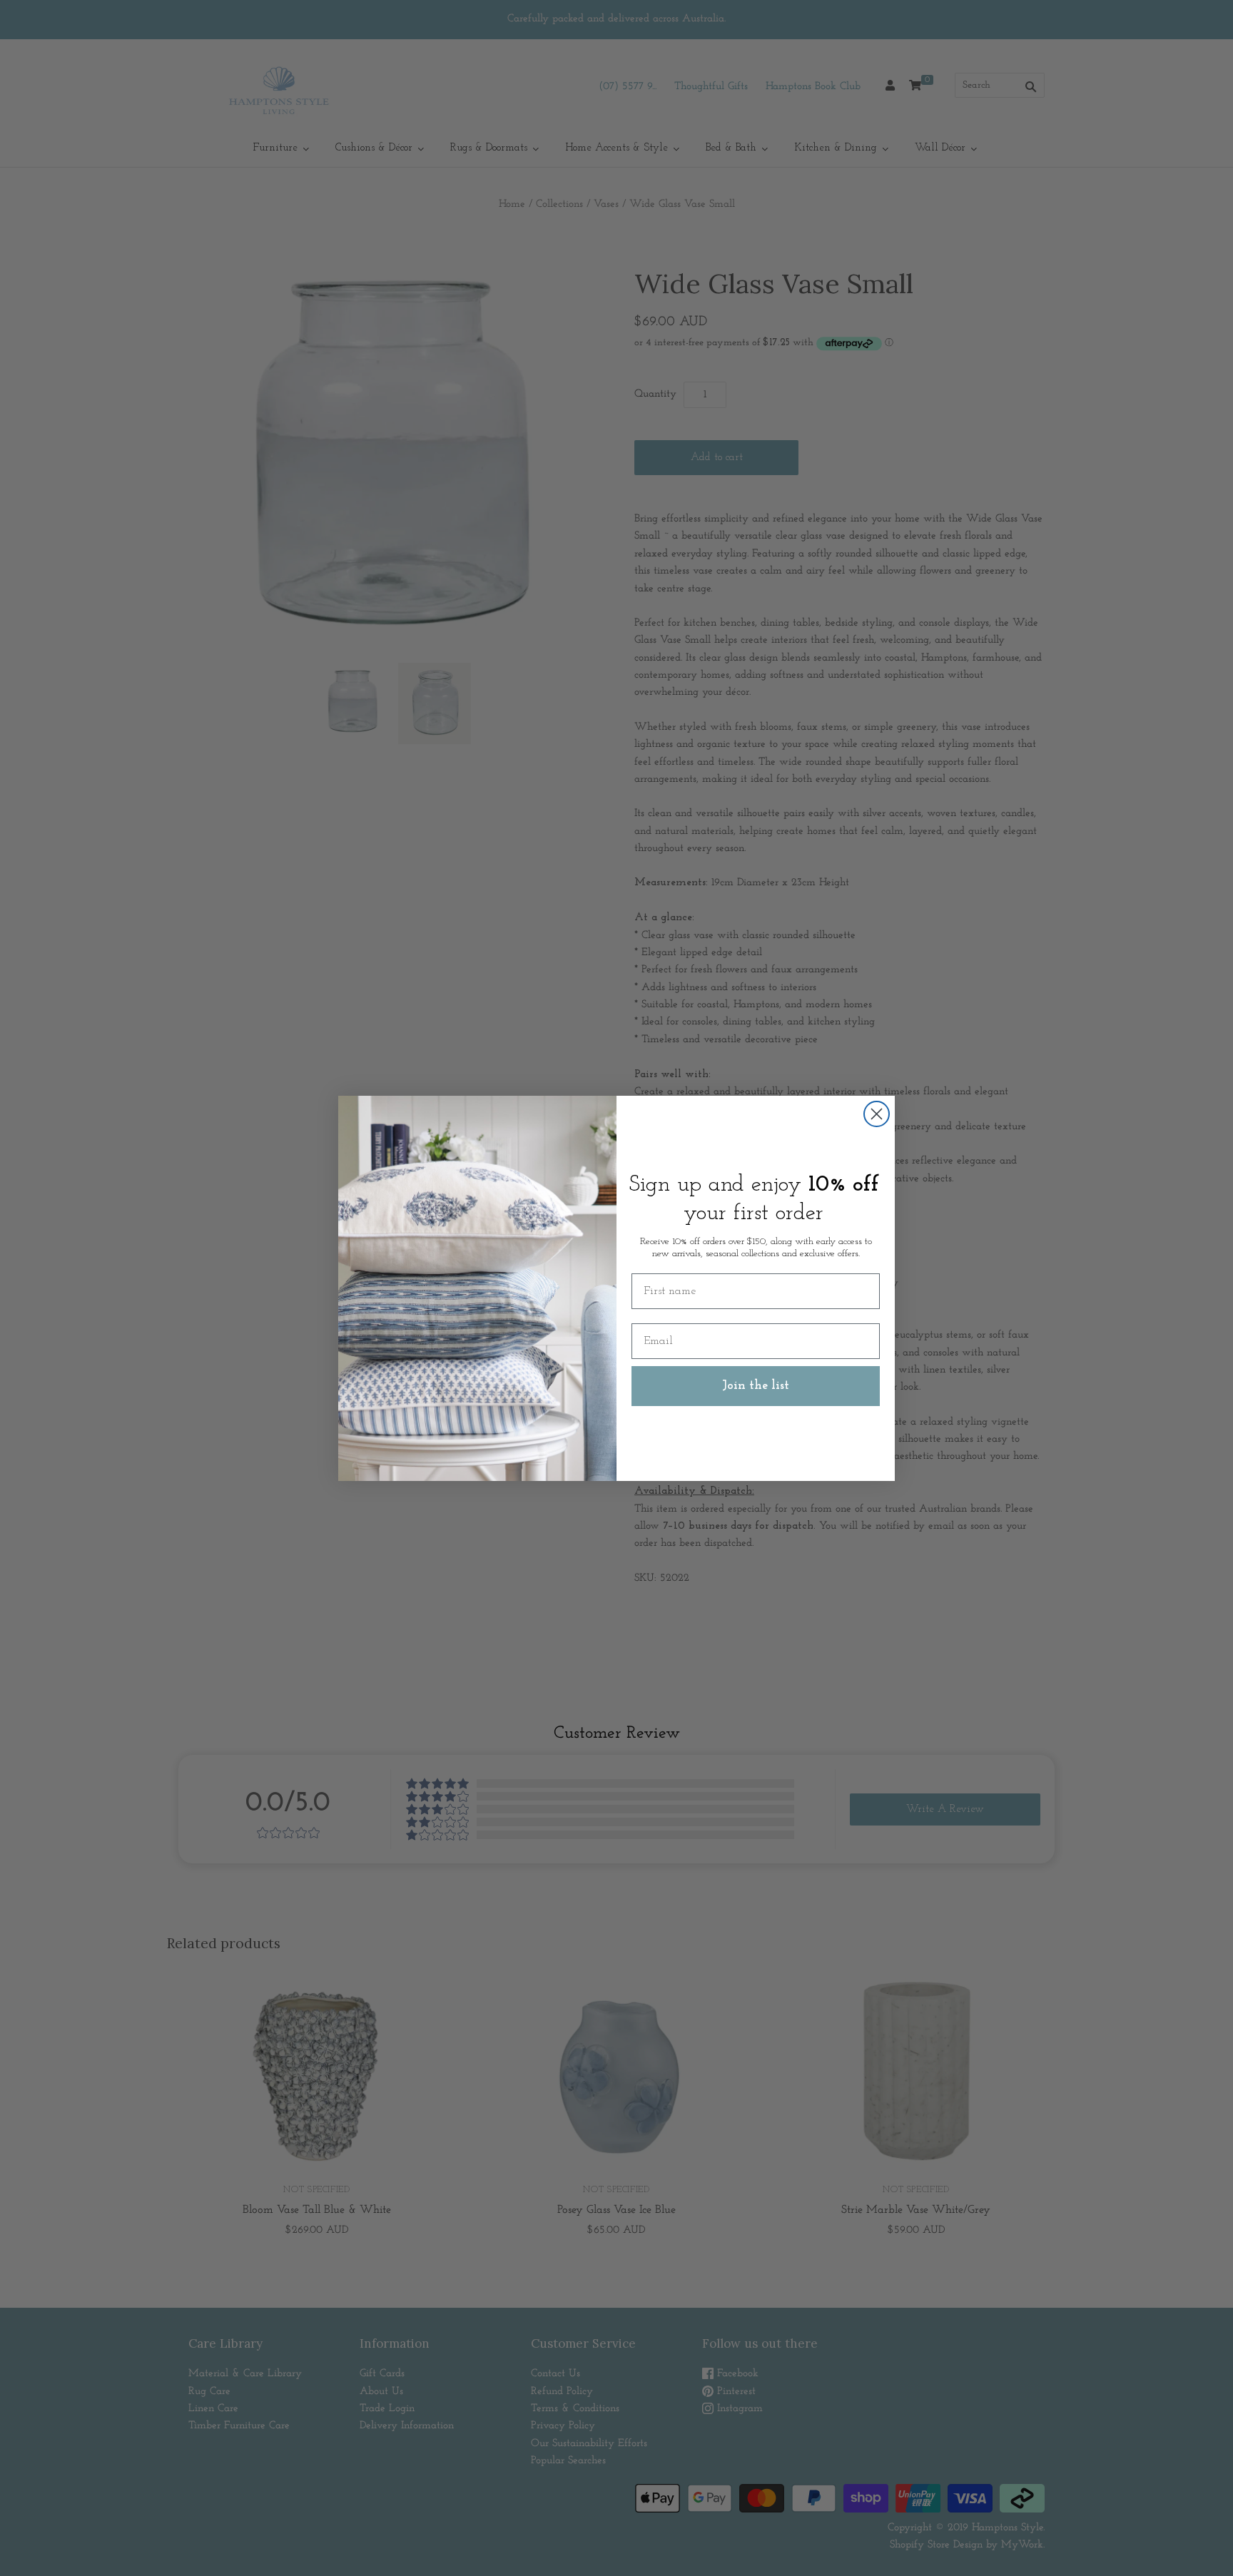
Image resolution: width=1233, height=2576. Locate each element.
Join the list (756, 1386)
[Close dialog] (877, 1114)
